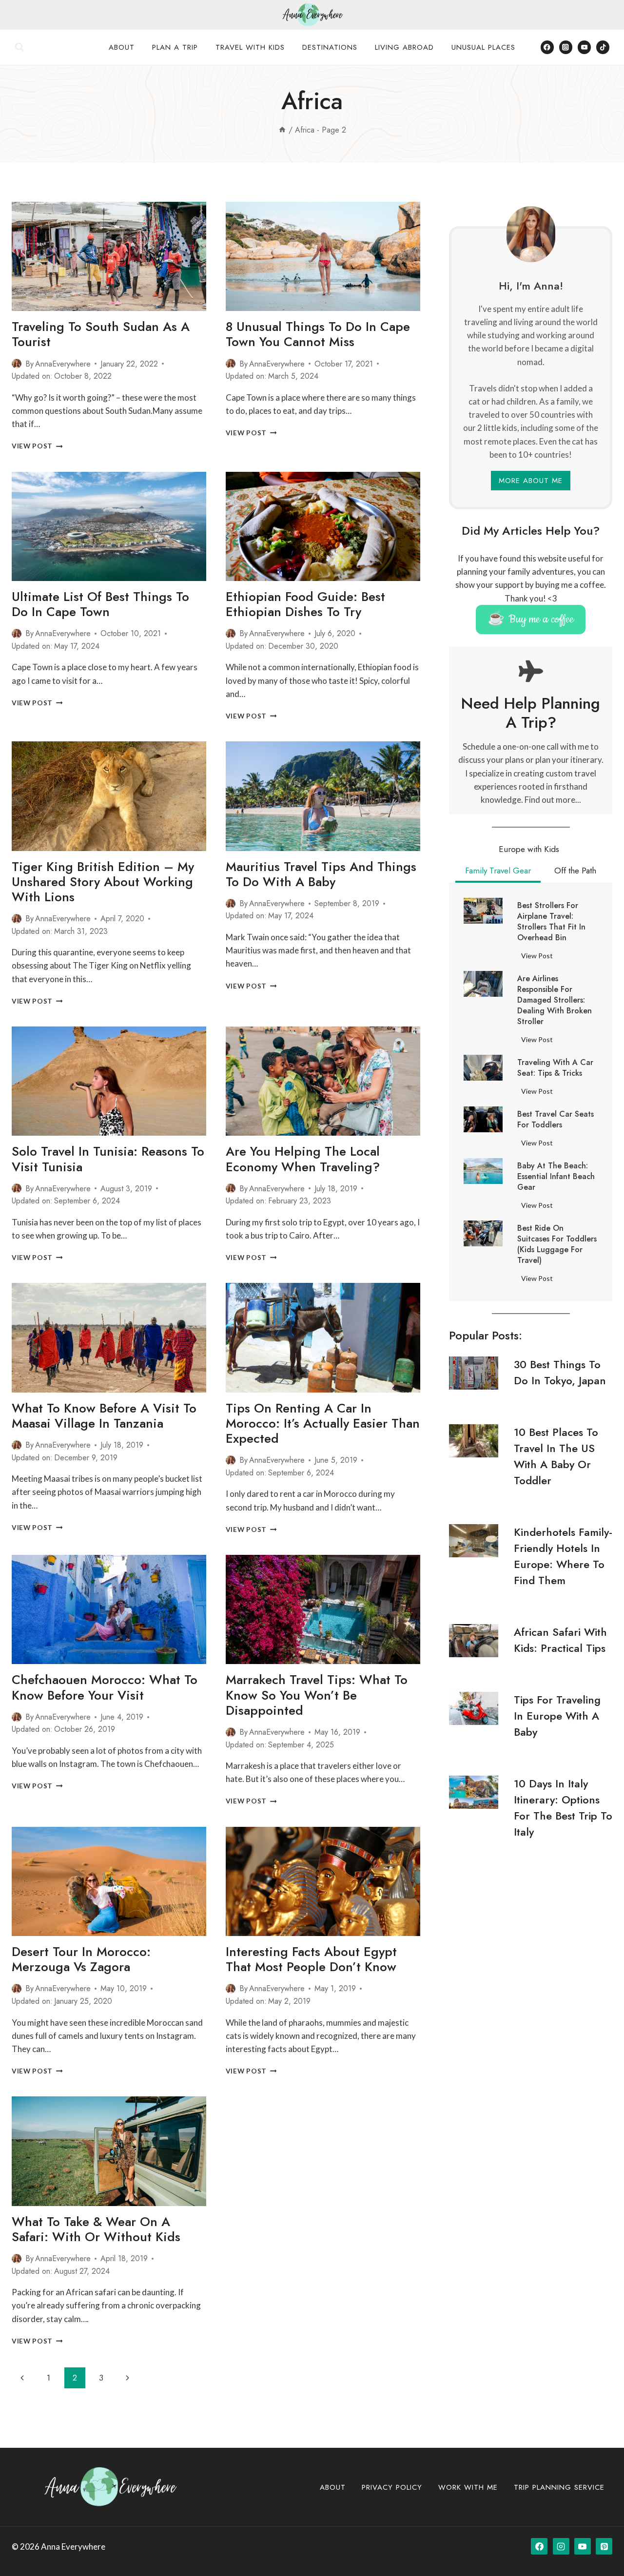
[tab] (529, 851)
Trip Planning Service (559, 2487)
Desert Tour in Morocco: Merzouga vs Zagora (81, 1959)
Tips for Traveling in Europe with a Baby (557, 1716)
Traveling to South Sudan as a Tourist (101, 334)
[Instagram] (566, 47)
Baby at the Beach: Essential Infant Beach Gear (556, 1177)
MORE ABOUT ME (531, 481)
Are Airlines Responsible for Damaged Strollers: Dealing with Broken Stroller (555, 1000)
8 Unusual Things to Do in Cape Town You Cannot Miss (318, 334)
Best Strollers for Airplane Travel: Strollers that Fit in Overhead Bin (551, 922)
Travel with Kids (250, 47)
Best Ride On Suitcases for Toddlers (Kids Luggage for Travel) (557, 1244)
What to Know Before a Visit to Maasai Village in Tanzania (104, 1416)
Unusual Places (483, 47)
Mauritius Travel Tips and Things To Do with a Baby (321, 874)
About (122, 47)
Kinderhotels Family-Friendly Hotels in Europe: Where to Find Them (563, 1556)
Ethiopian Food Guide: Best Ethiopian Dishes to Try (305, 604)
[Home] (282, 130)
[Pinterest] (604, 2546)
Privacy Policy (392, 2487)
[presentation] (109, 256)
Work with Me (468, 2487)
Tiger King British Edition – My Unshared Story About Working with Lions (103, 882)
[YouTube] (584, 47)
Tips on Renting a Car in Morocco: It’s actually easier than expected (323, 1423)
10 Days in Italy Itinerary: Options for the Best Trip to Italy (563, 1808)
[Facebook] (547, 47)
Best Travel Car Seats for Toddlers (556, 1120)
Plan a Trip (175, 47)
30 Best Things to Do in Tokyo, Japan (560, 1372)
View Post (37, 446)
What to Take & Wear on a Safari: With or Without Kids (96, 2229)
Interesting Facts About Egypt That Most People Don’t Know (311, 1959)
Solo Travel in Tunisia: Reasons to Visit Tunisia (108, 1159)
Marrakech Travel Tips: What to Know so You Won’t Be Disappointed (317, 1695)
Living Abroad (404, 47)
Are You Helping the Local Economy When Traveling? (303, 1159)
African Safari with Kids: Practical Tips (560, 1640)
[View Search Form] (19, 47)
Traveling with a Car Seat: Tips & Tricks (555, 1068)
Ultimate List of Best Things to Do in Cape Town (100, 604)
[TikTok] (603, 47)
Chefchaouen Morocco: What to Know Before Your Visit (105, 1687)
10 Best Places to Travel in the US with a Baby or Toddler (556, 1456)
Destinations (330, 47)
